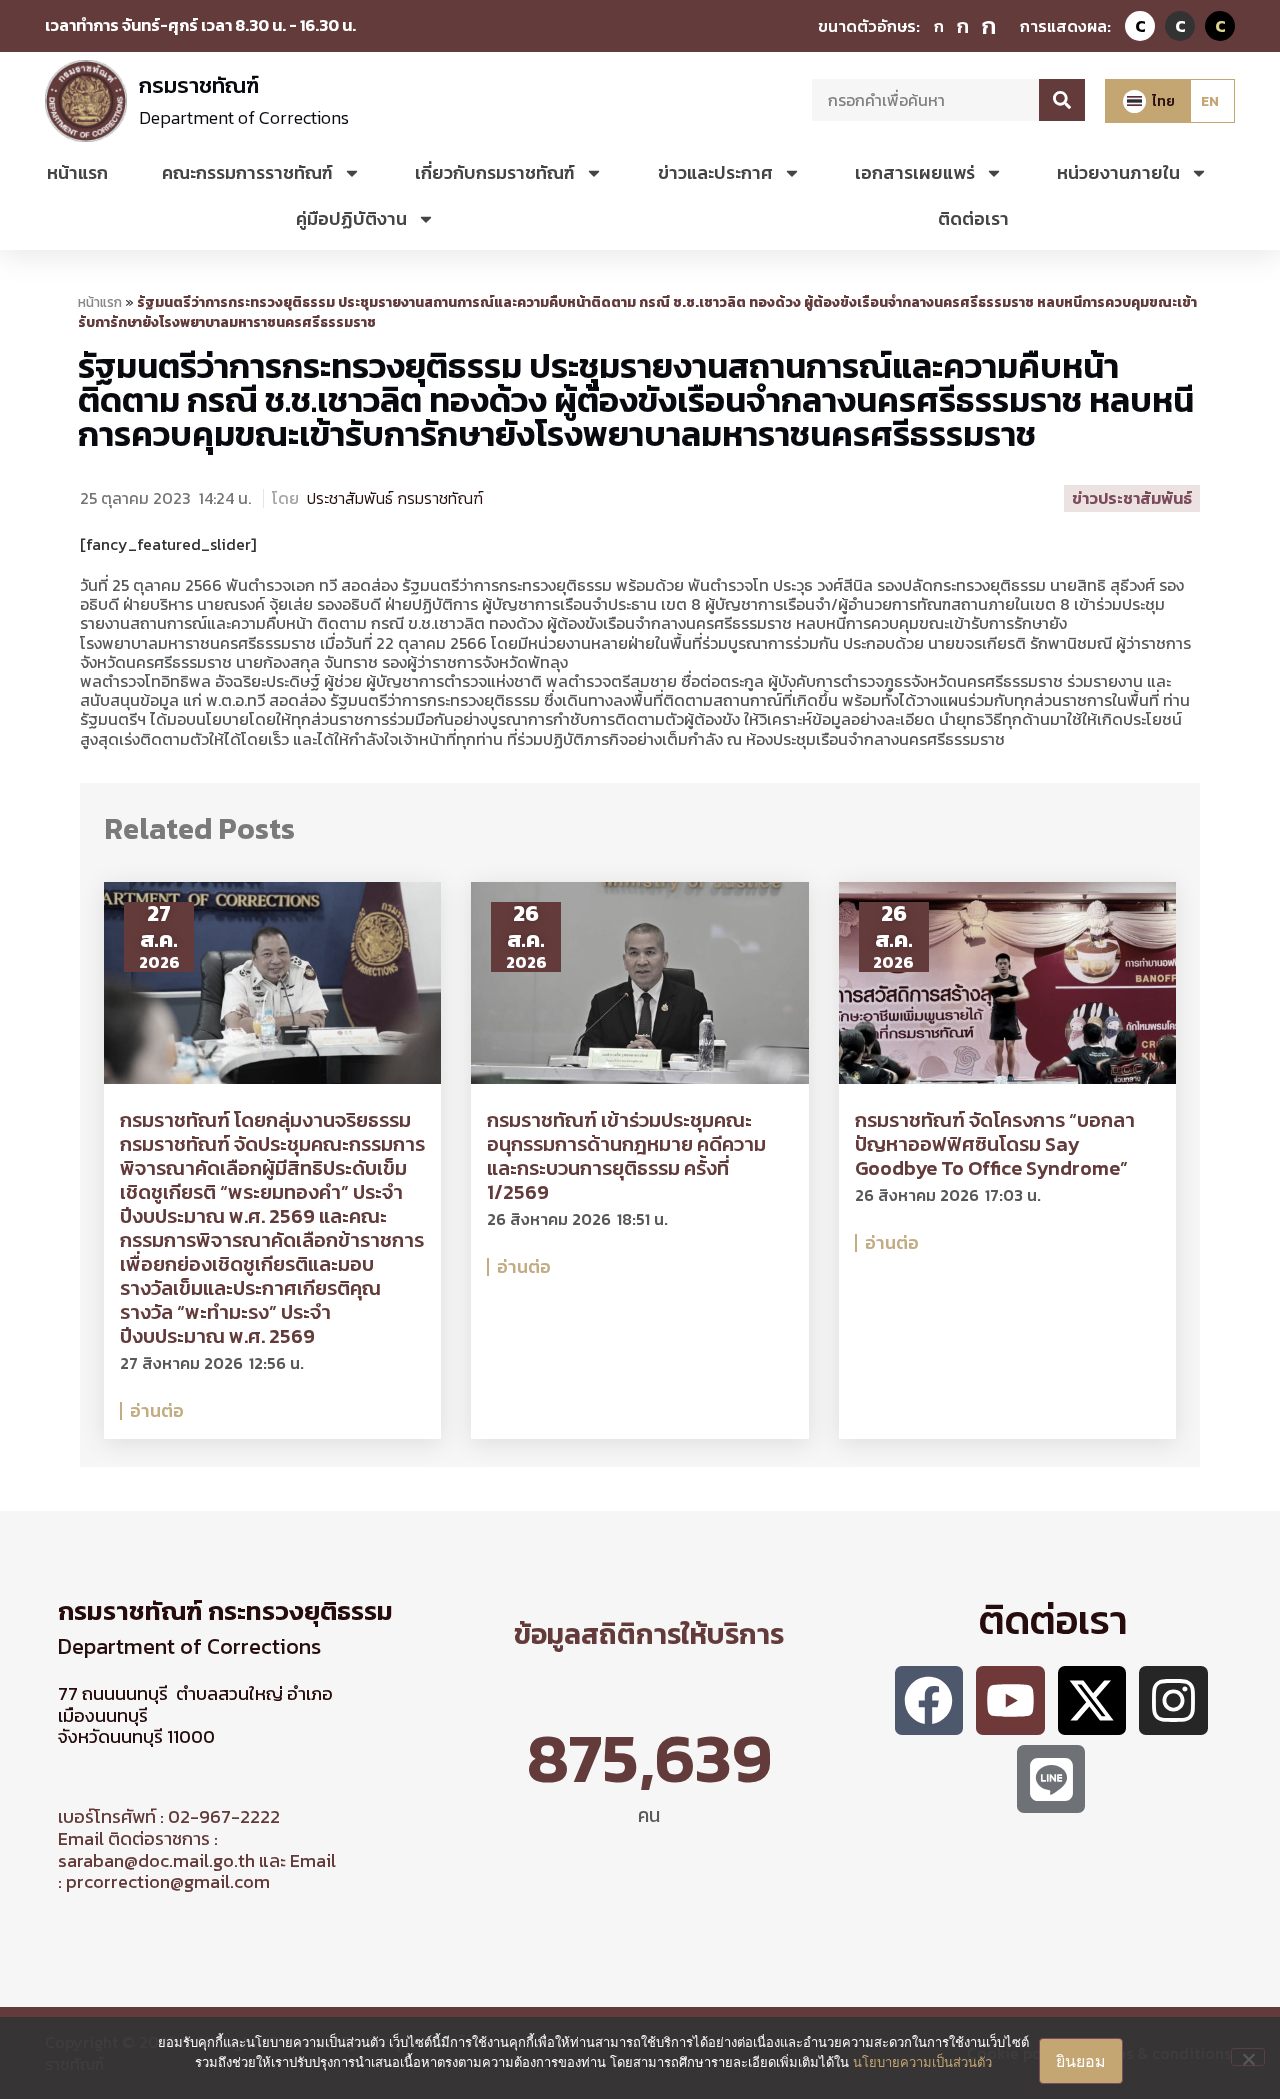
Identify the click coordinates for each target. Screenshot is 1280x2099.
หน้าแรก (77, 172)
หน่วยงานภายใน (1118, 172)
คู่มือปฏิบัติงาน (351, 218)
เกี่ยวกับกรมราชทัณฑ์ (495, 172)
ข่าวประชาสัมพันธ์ (1132, 498)
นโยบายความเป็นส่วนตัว (922, 2062)
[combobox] (925, 100)
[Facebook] (929, 1700)
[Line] (1051, 1779)
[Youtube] (1010, 1700)
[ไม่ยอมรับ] (1248, 2057)
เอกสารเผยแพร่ (915, 172)
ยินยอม (1081, 2061)
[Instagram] (1173, 1700)
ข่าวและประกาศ (715, 172)
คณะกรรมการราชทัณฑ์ (247, 172)
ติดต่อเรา (973, 218)
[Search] (1062, 100)
